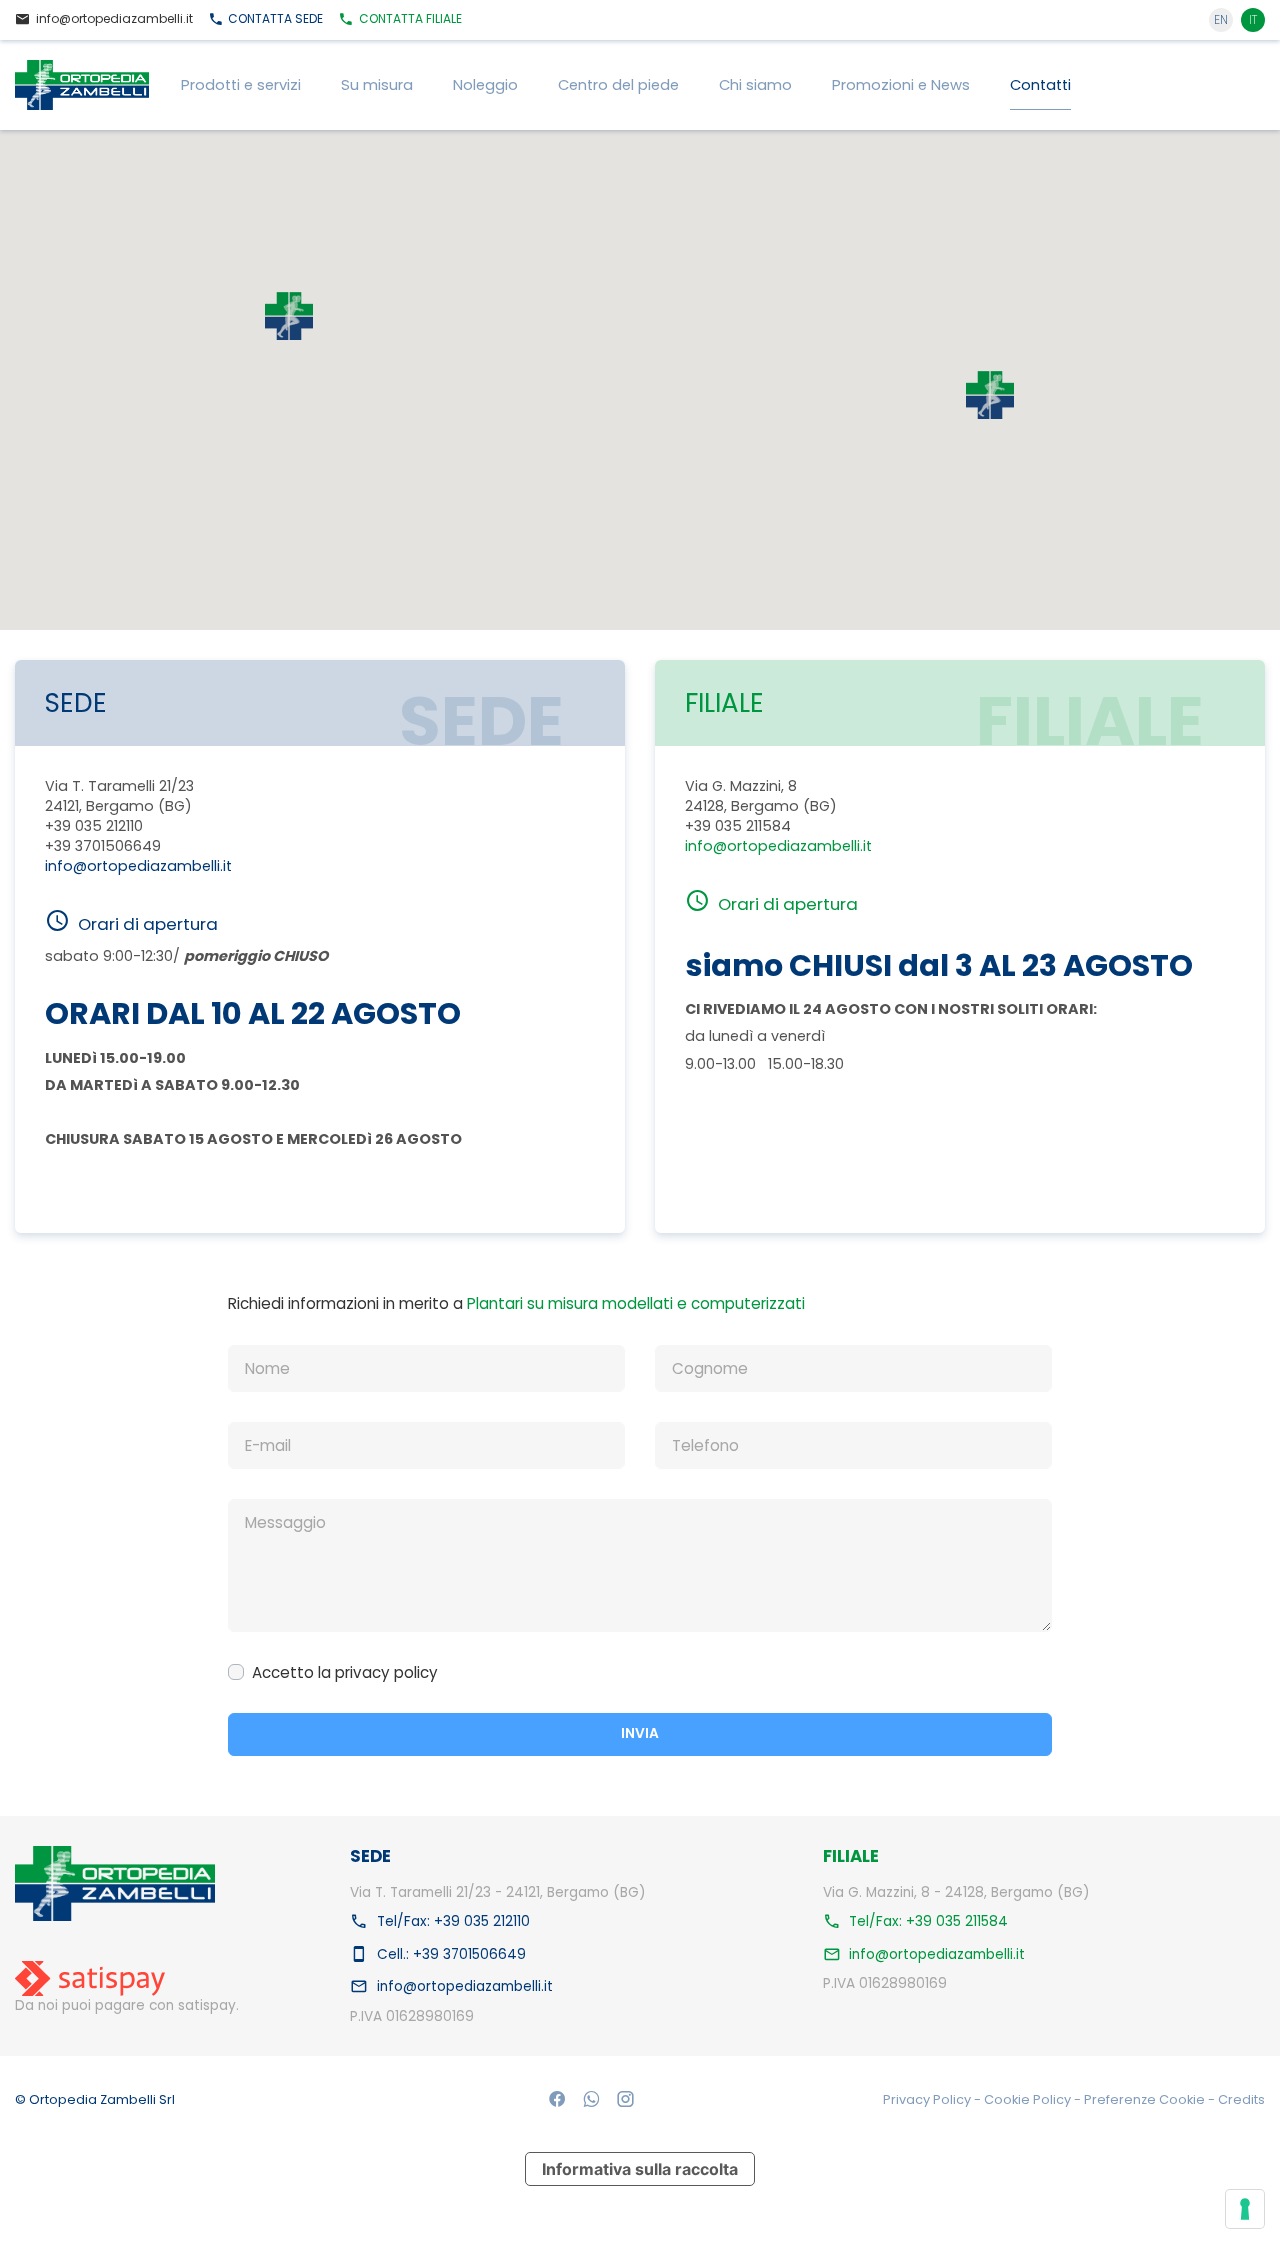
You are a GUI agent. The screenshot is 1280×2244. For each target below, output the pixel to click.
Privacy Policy (928, 2099)
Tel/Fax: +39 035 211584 (928, 1920)
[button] (990, 395)
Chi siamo (755, 85)
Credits (1241, 2099)
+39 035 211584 (738, 826)
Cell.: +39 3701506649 (451, 1953)
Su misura (377, 85)
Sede (275, 18)
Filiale (410, 18)
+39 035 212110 (94, 826)
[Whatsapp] (591, 2099)
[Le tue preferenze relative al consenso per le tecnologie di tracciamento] (1245, 2209)
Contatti (1040, 85)
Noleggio (485, 85)
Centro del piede (618, 85)
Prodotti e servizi (241, 85)
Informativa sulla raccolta (640, 2169)
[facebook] (557, 2099)
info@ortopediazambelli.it (138, 866)
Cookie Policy (1029, 2099)
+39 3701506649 (103, 846)
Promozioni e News (901, 85)
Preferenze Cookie (1146, 2099)
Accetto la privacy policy (345, 1672)
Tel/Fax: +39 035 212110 (453, 1920)
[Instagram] (625, 2099)
